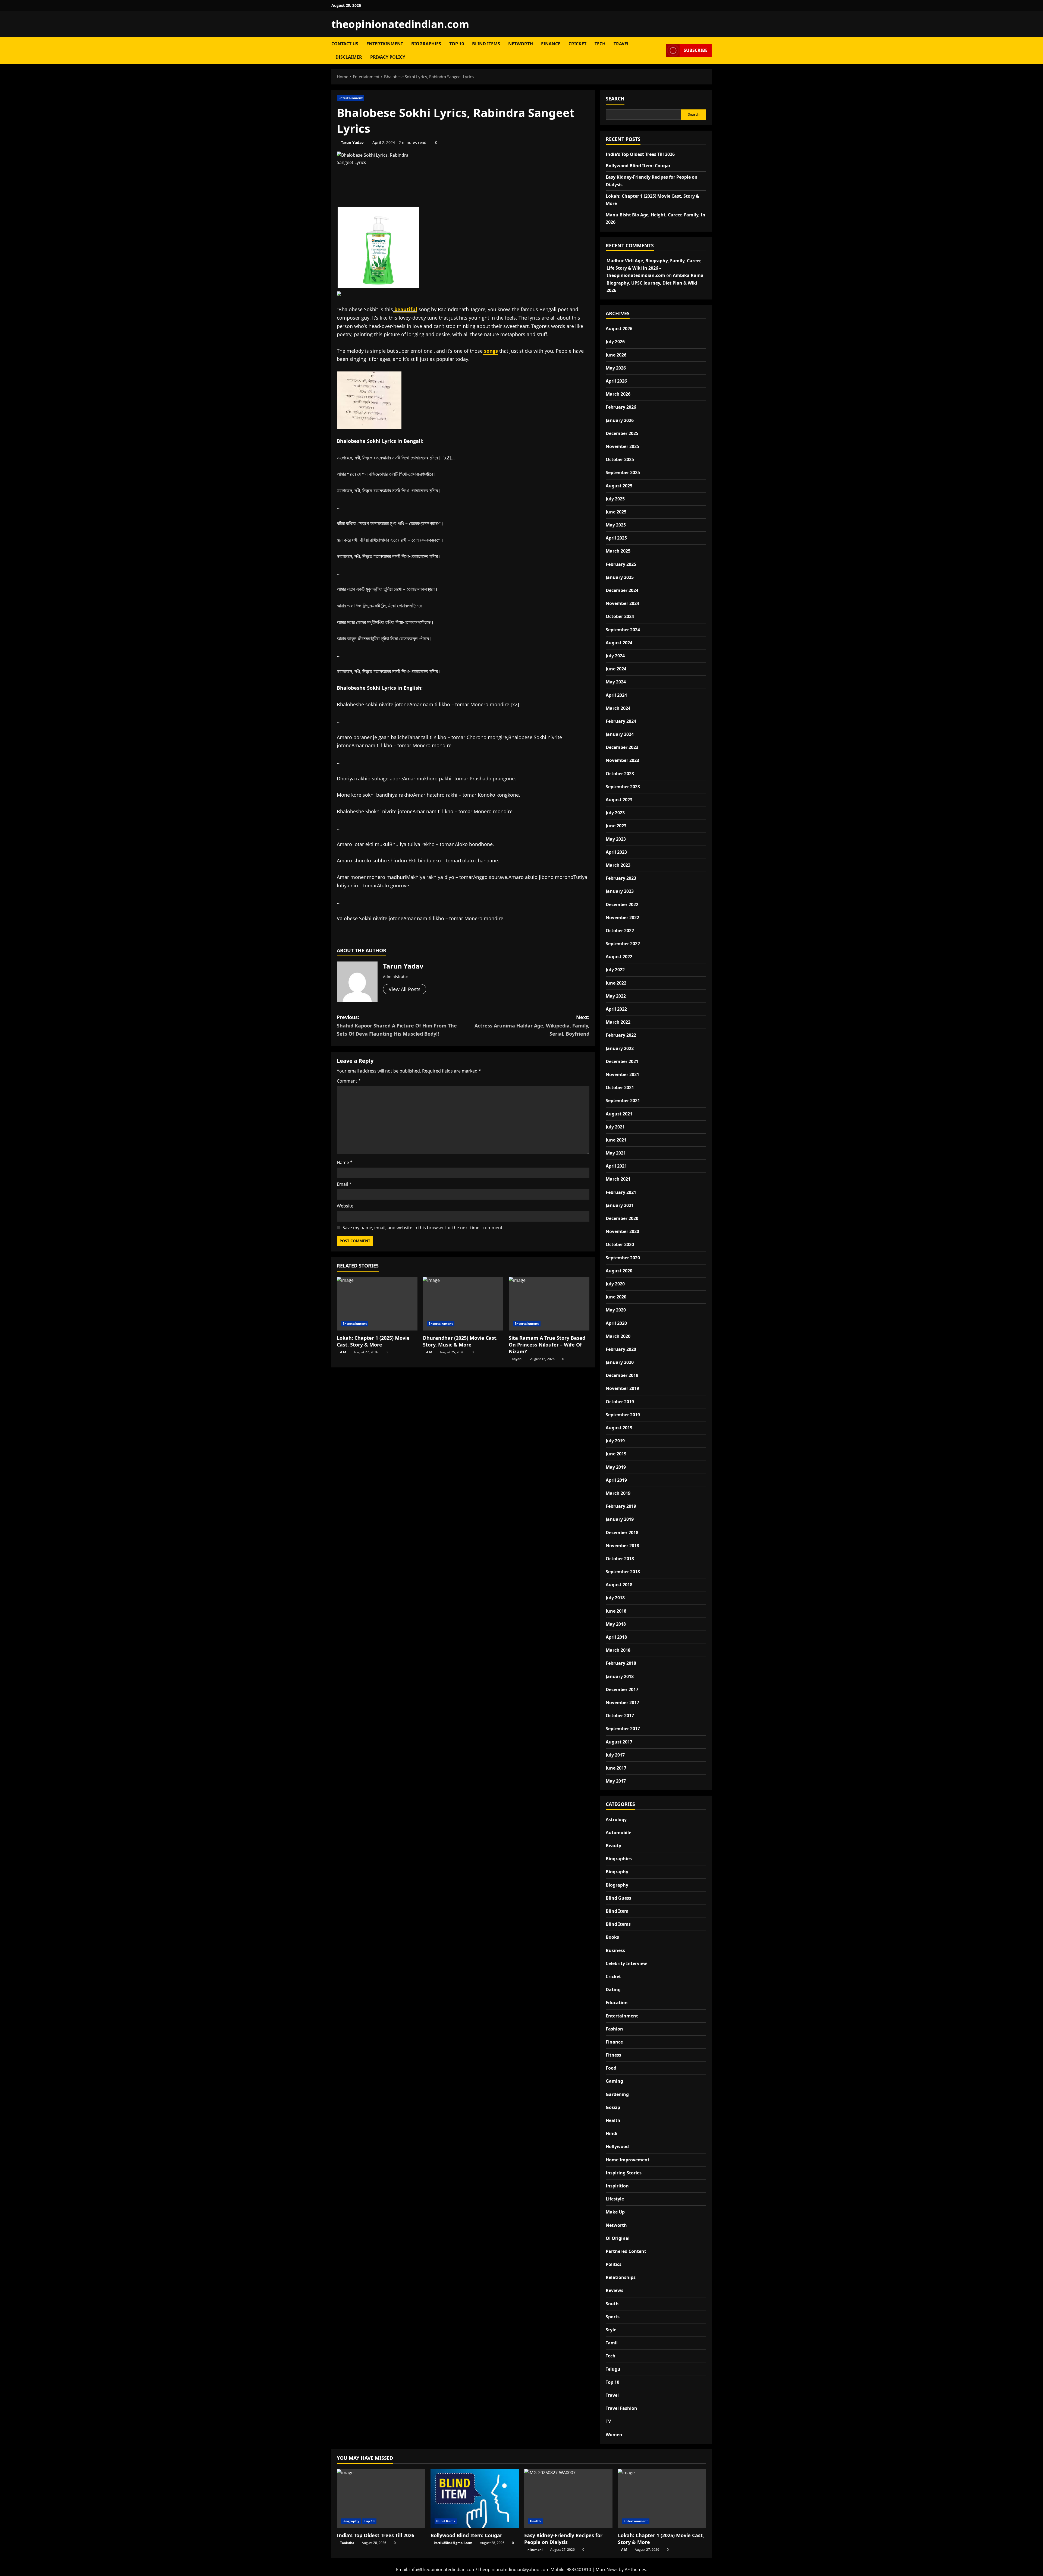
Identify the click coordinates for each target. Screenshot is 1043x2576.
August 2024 (619, 643)
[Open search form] (661, 51)
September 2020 (623, 1258)
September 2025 (623, 472)
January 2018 (620, 1676)
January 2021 (620, 1205)
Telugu (613, 2369)
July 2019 (615, 1441)
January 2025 (620, 577)
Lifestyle (615, 2199)
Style (611, 2330)
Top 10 (457, 44)
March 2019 (618, 1493)
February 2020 (621, 1349)
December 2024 (622, 590)
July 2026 (615, 342)
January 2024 (620, 734)
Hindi (612, 2133)
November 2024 (622, 603)
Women (614, 2435)
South (612, 2304)
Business (615, 1950)
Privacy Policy (388, 57)
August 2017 (619, 1742)
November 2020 (622, 1231)
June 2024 (616, 669)
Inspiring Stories (624, 2173)
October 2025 (620, 459)
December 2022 (622, 904)
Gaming (614, 2081)
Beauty (613, 1846)
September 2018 (623, 1572)
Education (617, 2003)
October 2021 (620, 1087)
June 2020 (616, 1297)
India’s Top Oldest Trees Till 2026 (640, 154)
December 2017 (622, 1689)
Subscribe (696, 50)
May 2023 (616, 839)
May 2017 (616, 1781)
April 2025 (616, 538)
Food (611, 2068)
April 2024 (616, 695)
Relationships (621, 2277)
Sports (613, 2317)
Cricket (577, 44)
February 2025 (621, 564)
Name (345, 1162)
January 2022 (620, 1048)
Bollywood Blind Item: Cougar (638, 166)
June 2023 (616, 826)
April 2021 (616, 1166)
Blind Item (617, 1911)
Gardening (617, 2094)
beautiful (405, 309)
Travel (621, 44)
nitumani (535, 2550)
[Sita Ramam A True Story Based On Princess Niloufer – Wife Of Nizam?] (549, 1304)
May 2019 (616, 1467)
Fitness (613, 2055)
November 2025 (622, 446)
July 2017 (615, 1755)
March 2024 (618, 708)
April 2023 (616, 852)
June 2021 (616, 1140)
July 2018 (615, 1598)
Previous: (397, 1025)
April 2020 (616, 1323)
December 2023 (622, 747)
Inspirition (617, 2186)
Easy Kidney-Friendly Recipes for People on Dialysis (563, 2539)
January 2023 (620, 891)
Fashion (614, 2029)
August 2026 (619, 329)
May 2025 (616, 525)
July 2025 (615, 499)
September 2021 (623, 1101)
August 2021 (619, 1114)
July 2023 (615, 813)
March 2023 (618, 865)
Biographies (426, 44)
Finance (551, 44)
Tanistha (347, 2543)
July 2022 (615, 970)
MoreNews (607, 2569)
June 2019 (616, 1454)
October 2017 (620, 1716)
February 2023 (621, 878)
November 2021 (622, 1074)
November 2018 (622, 1546)
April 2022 (616, 1009)
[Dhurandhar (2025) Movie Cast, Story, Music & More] (463, 1304)
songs (490, 351)
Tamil (612, 2343)
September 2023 (623, 787)
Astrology (616, 1820)
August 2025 (619, 486)
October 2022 (620, 931)
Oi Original (618, 2238)
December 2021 (622, 1061)
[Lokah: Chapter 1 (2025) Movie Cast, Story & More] (377, 1304)
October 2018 (620, 1559)
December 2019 (622, 1375)
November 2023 (622, 760)
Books (612, 1937)
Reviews (615, 2290)
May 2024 (616, 682)
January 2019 (620, 1519)
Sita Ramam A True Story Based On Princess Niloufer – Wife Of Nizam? (547, 1345)
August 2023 (619, 800)
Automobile (618, 1833)
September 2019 (623, 1415)
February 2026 (621, 407)
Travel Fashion (621, 2408)
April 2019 (616, 1480)
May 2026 (616, 368)
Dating (613, 1989)
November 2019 (622, 1388)
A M (343, 1352)
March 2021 (618, 1179)
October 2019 (620, 1402)
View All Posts (405, 989)
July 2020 (615, 1284)
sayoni (517, 1359)
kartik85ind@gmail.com (453, 2543)
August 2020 (619, 1271)
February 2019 (621, 1506)
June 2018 (616, 1611)
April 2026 (616, 381)
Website (345, 1206)
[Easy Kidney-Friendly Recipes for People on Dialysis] (568, 2498)
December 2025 (622, 433)
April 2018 (616, 1637)
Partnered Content (626, 2251)
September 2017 (623, 1729)
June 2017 (616, 1768)
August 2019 (619, 1428)
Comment (349, 1081)
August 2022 (619, 957)
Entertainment (385, 44)
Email (344, 1184)
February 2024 (621, 721)
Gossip (613, 2107)
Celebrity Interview (626, 1963)
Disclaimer (349, 57)
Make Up (615, 2212)
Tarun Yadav (352, 142)
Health (613, 2120)
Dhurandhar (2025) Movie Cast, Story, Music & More (460, 1341)
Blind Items (486, 44)
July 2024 (615, 656)
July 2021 (615, 1127)
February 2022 (621, 1035)
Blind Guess (618, 1898)
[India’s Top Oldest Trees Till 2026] (381, 2498)
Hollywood (617, 2146)
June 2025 (616, 512)
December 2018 (622, 1533)
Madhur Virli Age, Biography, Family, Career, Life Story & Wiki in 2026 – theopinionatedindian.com (654, 268)
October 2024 (620, 616)
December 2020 (622, 1218)
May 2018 (616, 1624)
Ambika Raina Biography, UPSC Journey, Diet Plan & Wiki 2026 (655, 283)
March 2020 (618, 1336)
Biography (617, 1872)
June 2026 (616, 355)
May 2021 (616, 1153)
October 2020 (620, 1244)
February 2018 (621, 1663)
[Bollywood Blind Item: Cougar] (475, 2498)
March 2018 (618, 1650)
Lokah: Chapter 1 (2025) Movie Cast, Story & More (373, 1341)
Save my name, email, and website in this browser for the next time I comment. (423, 1228)
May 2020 (616, 1310)
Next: (532, 1025)
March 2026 (618, 394)
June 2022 (616, 983)
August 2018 (619, 1585)
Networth (521, 44)
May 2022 (616, 996)
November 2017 (622, 1702)
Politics (614, 2264)
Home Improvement (628, 2160)
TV (608, 2421)
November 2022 (622, 917)
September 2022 (623, 944)
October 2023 (620, 774)
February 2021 (621, 1192)
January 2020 (620, 1362)
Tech (600, 44)
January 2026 (620, 420)
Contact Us (345, 44)
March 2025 (618, 551)
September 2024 (623, 630)
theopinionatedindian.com (400, 24)
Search (615, 99)
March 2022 (618, 1022)
